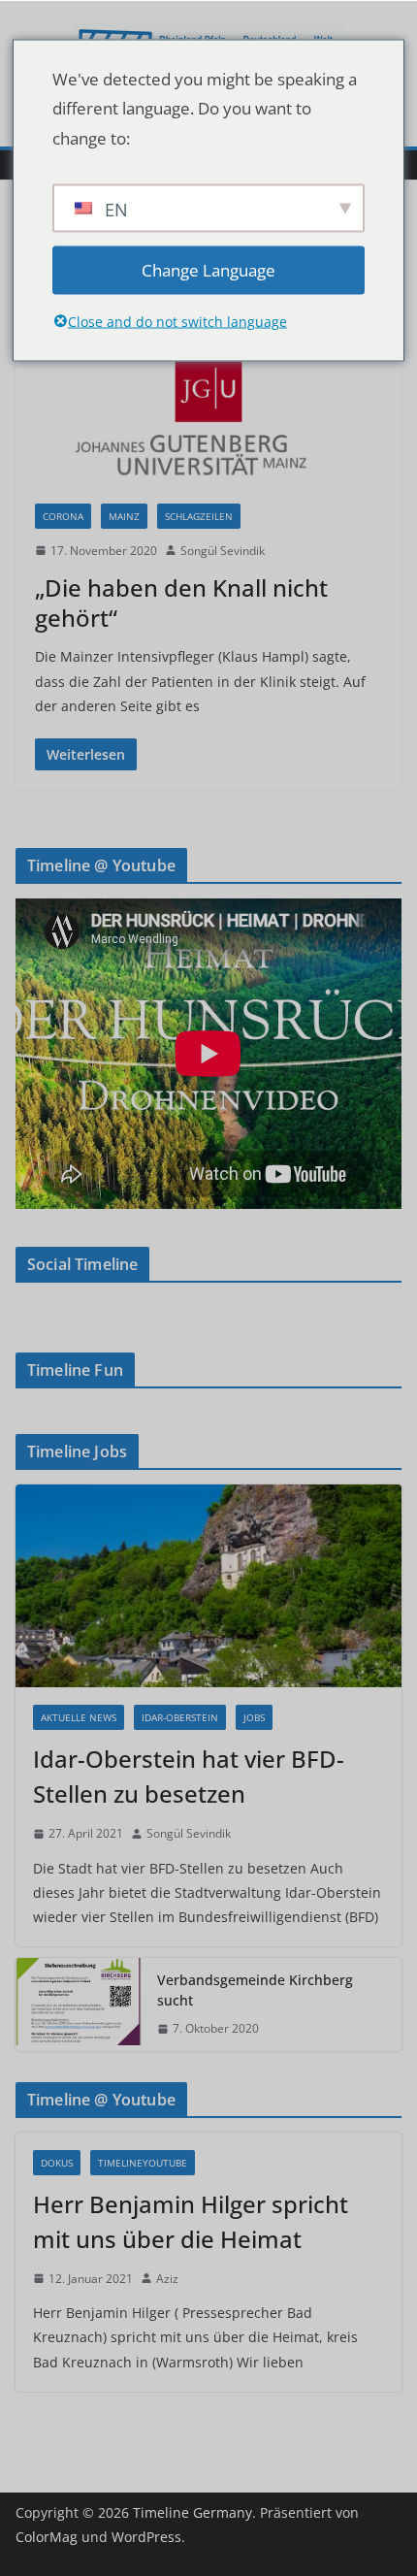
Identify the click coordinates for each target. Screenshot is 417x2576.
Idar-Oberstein (180, 1717)
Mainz (124, 516)
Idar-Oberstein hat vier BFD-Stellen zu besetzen (189, 1776)
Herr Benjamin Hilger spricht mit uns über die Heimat (191, 2221)
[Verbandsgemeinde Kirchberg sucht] (79, 2005)
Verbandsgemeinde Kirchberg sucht (255, 1990)
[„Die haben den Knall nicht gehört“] (208, 406)
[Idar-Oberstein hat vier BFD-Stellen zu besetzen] (208, 1586)
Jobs (254, 1717)
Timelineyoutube (143, 2163)
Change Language (208, 269)
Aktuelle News (79, 1717)
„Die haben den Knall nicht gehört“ (181, 603)
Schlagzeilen (199, 516)
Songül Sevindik (223, 551)
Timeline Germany (192, 2512)
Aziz (167, 2279)
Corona (63, 516)
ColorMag (47, 2537)
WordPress (146, 2537)
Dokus (57, 2163)
